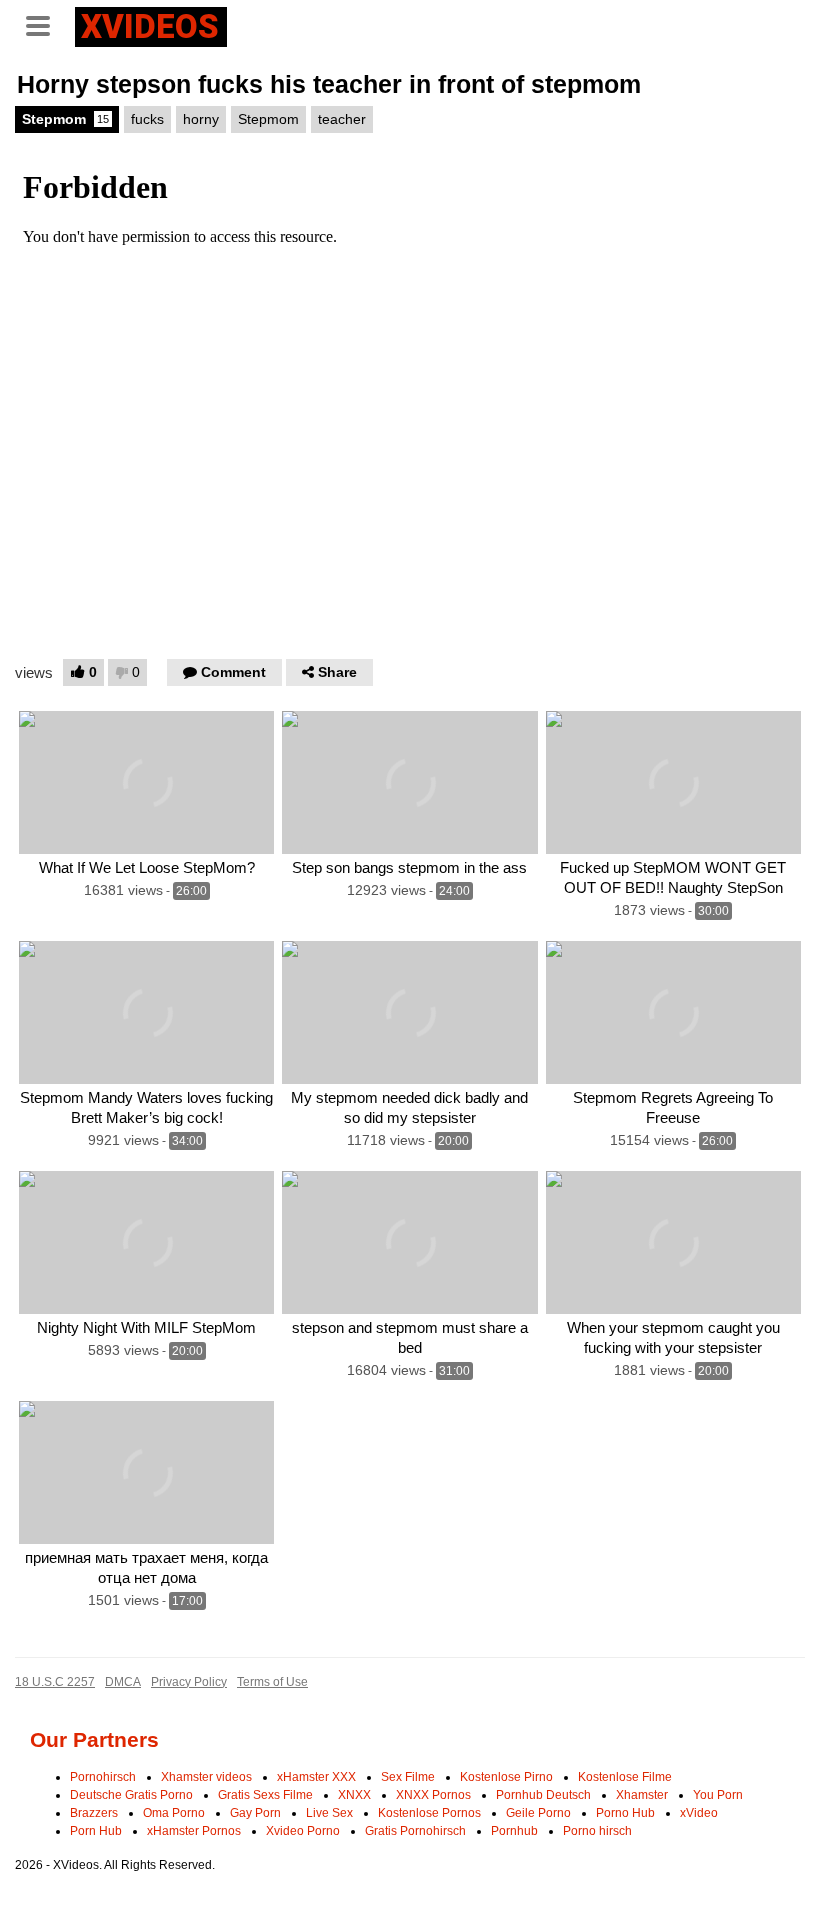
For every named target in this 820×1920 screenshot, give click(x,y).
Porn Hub (96, 1831)
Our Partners (94, 1739)
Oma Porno (174, 1813)
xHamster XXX (316, 1777)
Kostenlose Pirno (506, 1777)
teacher (342, 119)
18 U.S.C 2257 (55, 1682)
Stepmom (65, 119)
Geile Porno (538, 1813)
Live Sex (329, 1813)
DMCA (123, 1682)
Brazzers (94, 1813)
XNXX (354, 1795)
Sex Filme (408, 1777)
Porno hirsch (597, 1831)
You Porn (718, 1795)
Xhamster (642, 1795)
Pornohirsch (103, 1777)
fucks (147, 119)
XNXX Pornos (433, 1795)
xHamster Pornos (194, 1831)
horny (201, 119)
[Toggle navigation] (45, 24)
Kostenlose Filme (625, 1777)
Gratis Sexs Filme (265, 1795)
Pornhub (514, 1831)
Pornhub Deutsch (543, 1795)
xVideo (699, 1813)
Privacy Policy (189, 1682)
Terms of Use (272, 1682)
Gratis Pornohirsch (415, 1831)
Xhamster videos (206, 1777)
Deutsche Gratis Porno (131, 1795)
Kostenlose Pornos (429, 1813)
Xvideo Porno (303, 1831)
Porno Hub (625, 1813)
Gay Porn (255, 1813)
